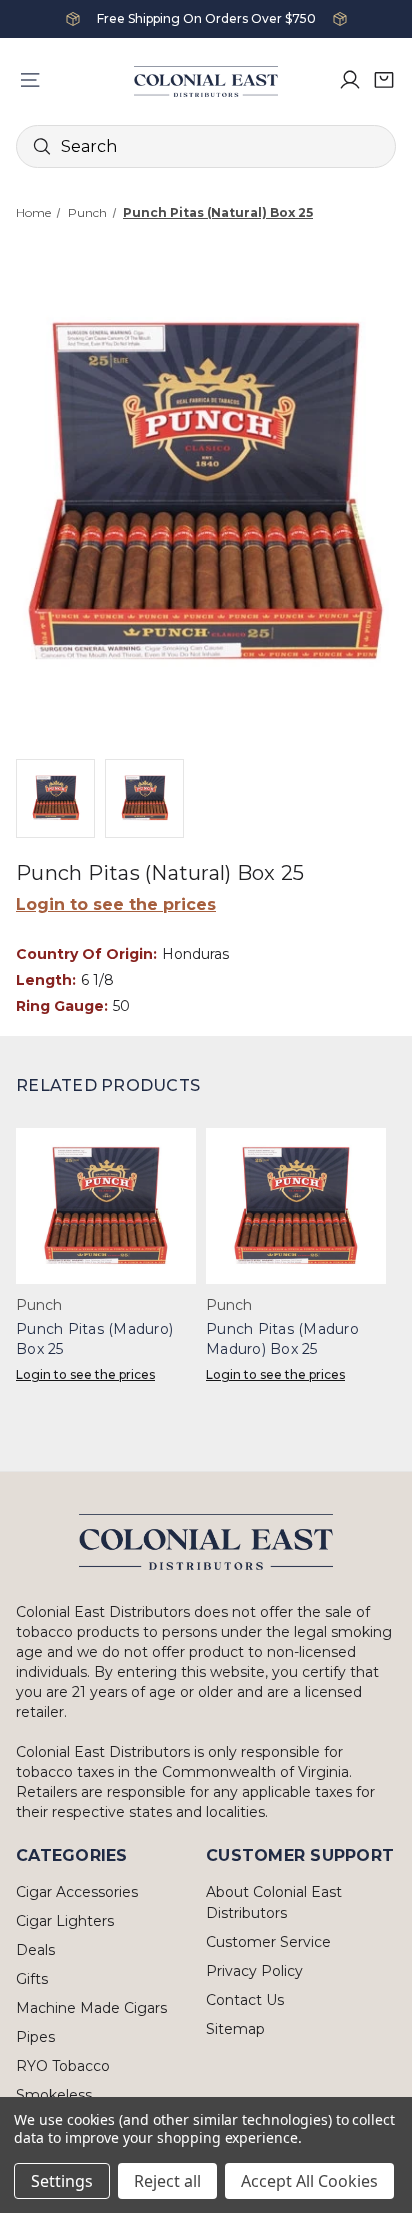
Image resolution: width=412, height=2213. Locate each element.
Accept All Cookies (309, 2181)
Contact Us (245, 2000)
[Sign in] (350, 80)
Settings (62, 2181)
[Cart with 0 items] (384, 80)
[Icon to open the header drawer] (30, 80)
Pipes (35, 2037)
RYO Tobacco (63, 2066)
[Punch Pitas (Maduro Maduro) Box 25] (296, 1206)
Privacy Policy (254, 1971)
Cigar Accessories (77, 1892)
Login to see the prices (116, 904)
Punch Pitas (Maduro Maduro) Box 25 (282, 1339)
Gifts (32, 1979)
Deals (35, 1950)
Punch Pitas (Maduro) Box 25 (94, 1339)
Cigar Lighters (65, 1921)
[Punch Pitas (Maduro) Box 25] (106, 1206)
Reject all (167, 2181)
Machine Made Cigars (91, 2008)
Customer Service (268, 1942)
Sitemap (235, 2029)
